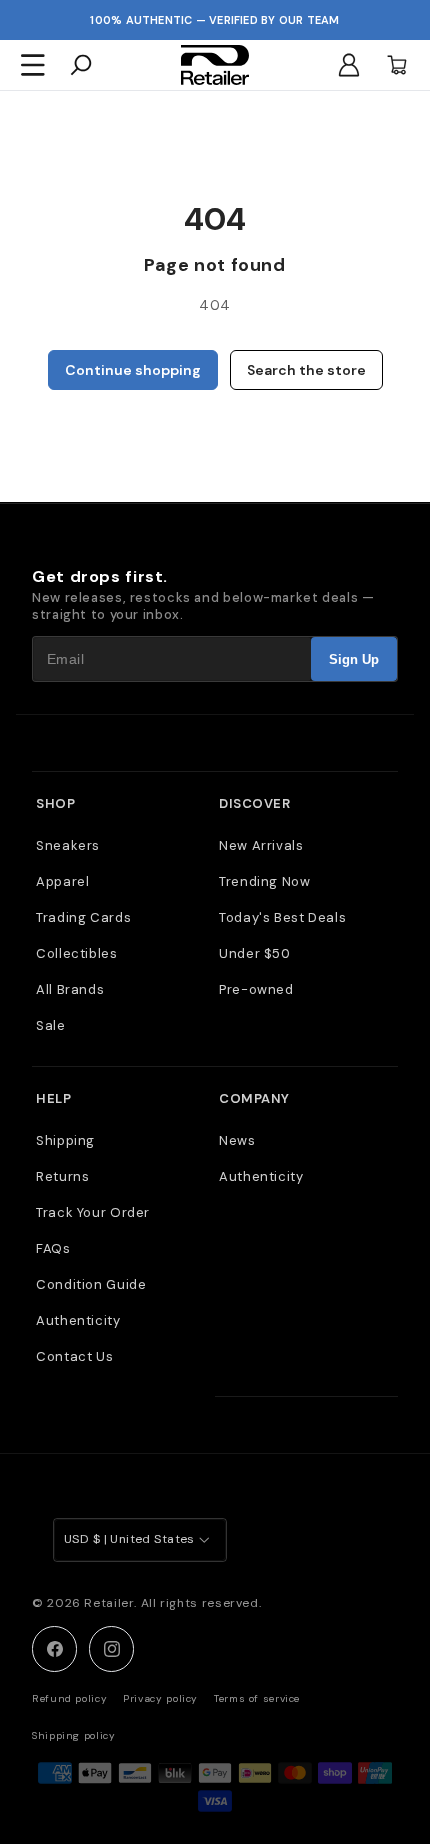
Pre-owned (256, 989)
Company (254, 1098)
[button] (33, 65)
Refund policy (69, 1698)
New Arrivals (261, 845)
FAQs (53, 1248)
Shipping (65, 1140)
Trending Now (265, 881)
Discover (254, 803)
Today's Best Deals (282, 917)
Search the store (306, 370)
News (237, 1140)
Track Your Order (93, 1212)
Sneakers (68, 845)
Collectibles (77, 953)
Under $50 (255, 953)
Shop (55, 803)
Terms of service (257, 1698)
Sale (51, 1025)
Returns (62, 1176)
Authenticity (78, 1320)
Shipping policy (73, 1735)
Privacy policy (160, 1698)
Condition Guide (91, 1284)
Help (53, 1098)
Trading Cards (83, 917)
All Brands (70, 989)
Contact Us (74, 1356)
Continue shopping (133, 370)
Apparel (62, 881)
